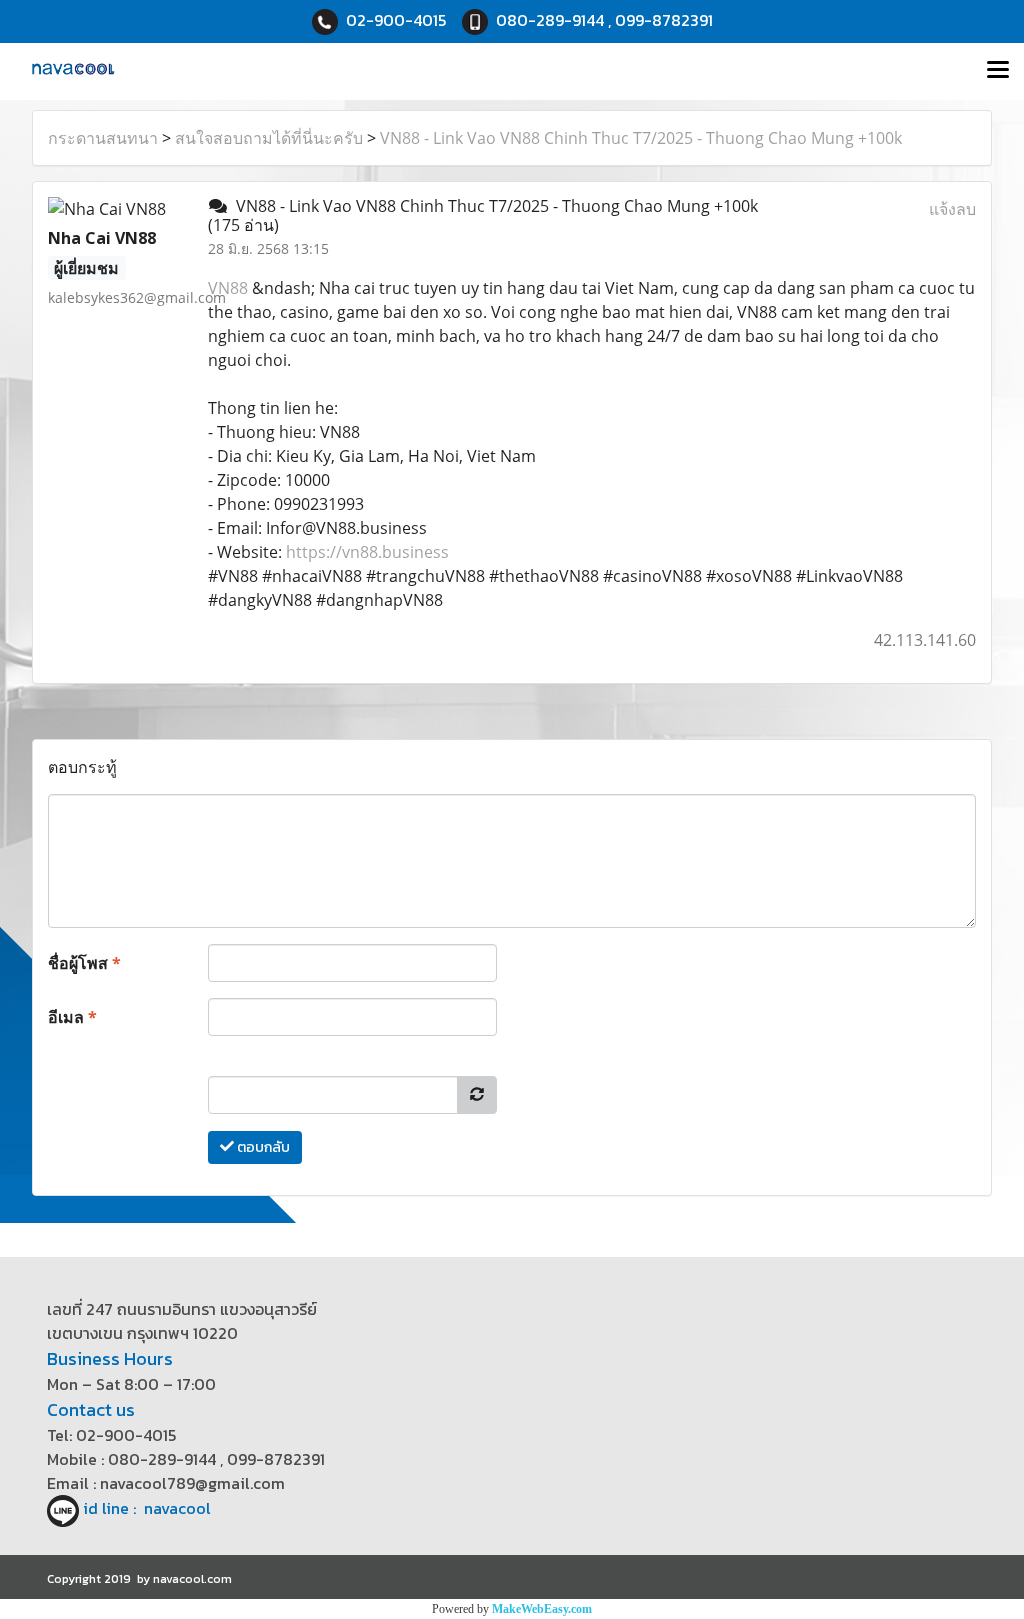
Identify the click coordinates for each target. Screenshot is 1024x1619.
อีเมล (72, 1017)
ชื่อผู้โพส (84, 963)
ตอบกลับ (262, 1147)
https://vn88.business (367, 552)
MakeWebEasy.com (542, 1609)
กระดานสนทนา (103, 138)
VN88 (228, 288)
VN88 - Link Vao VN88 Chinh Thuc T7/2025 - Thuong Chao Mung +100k (641, 138)
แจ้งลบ (952, 209)
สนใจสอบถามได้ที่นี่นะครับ (269, 138)
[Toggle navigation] (998, 71)
